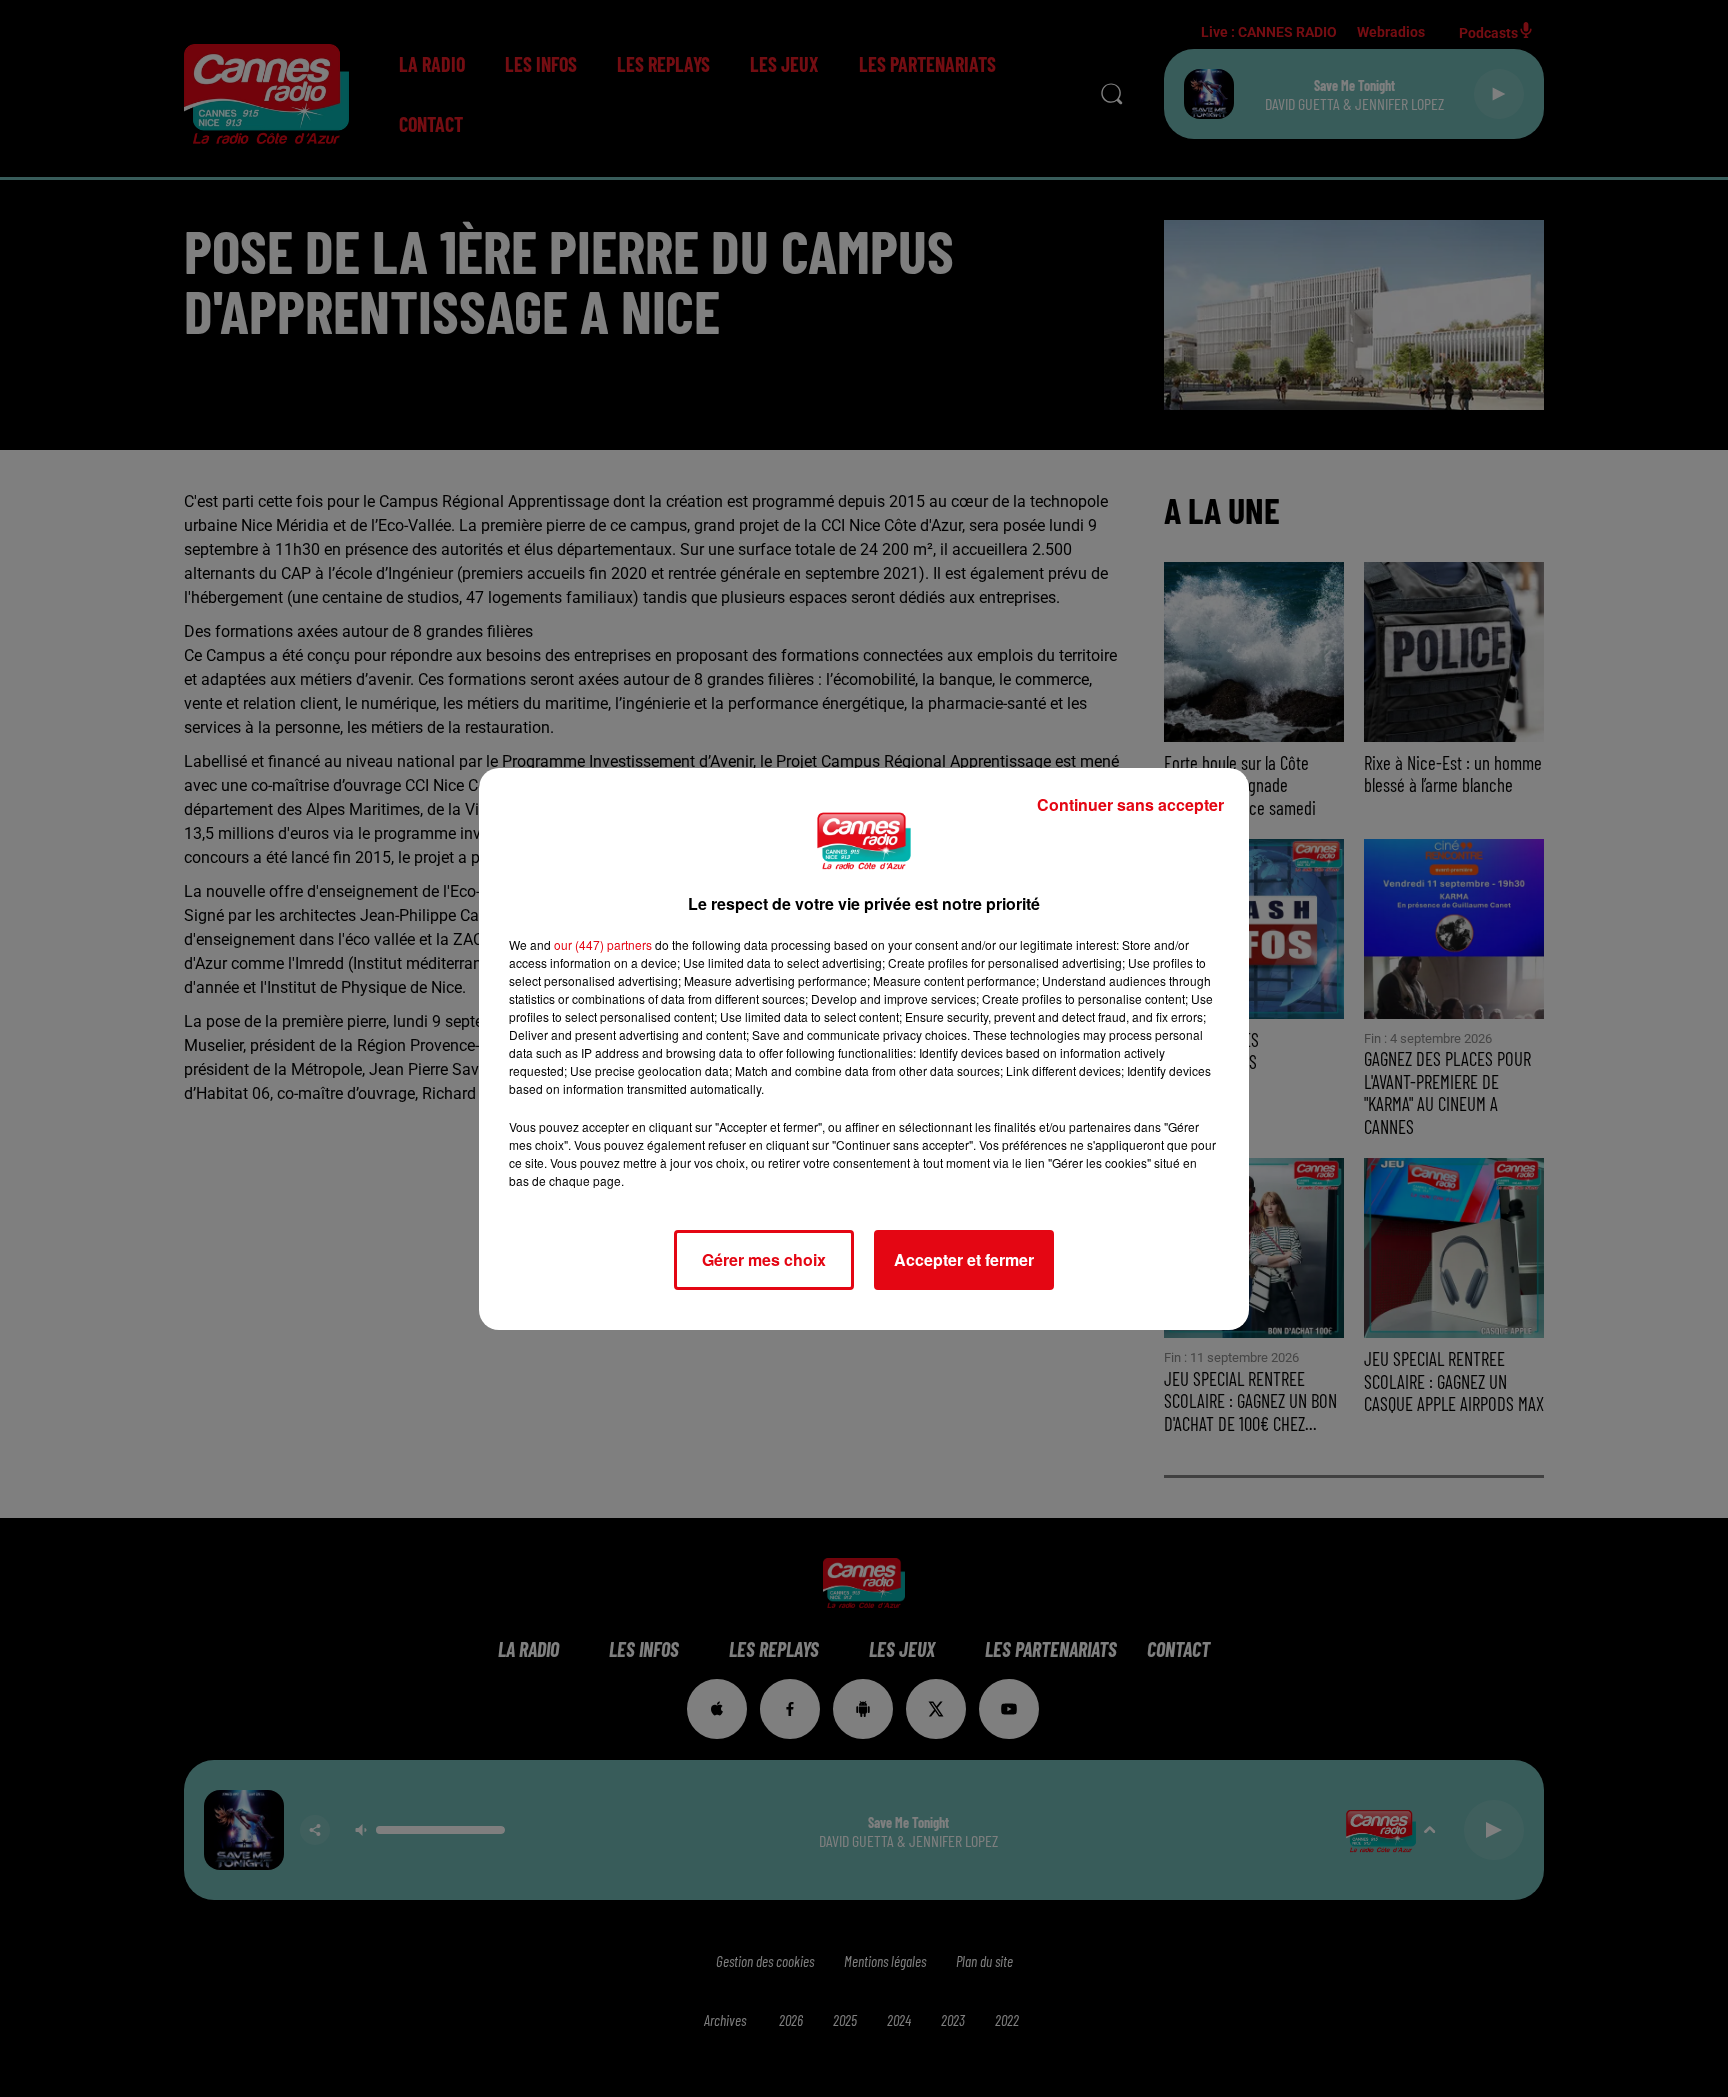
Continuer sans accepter (1130, 804)
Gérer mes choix (764, 1259)
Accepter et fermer (964, 1259)
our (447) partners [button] (603, 944)
